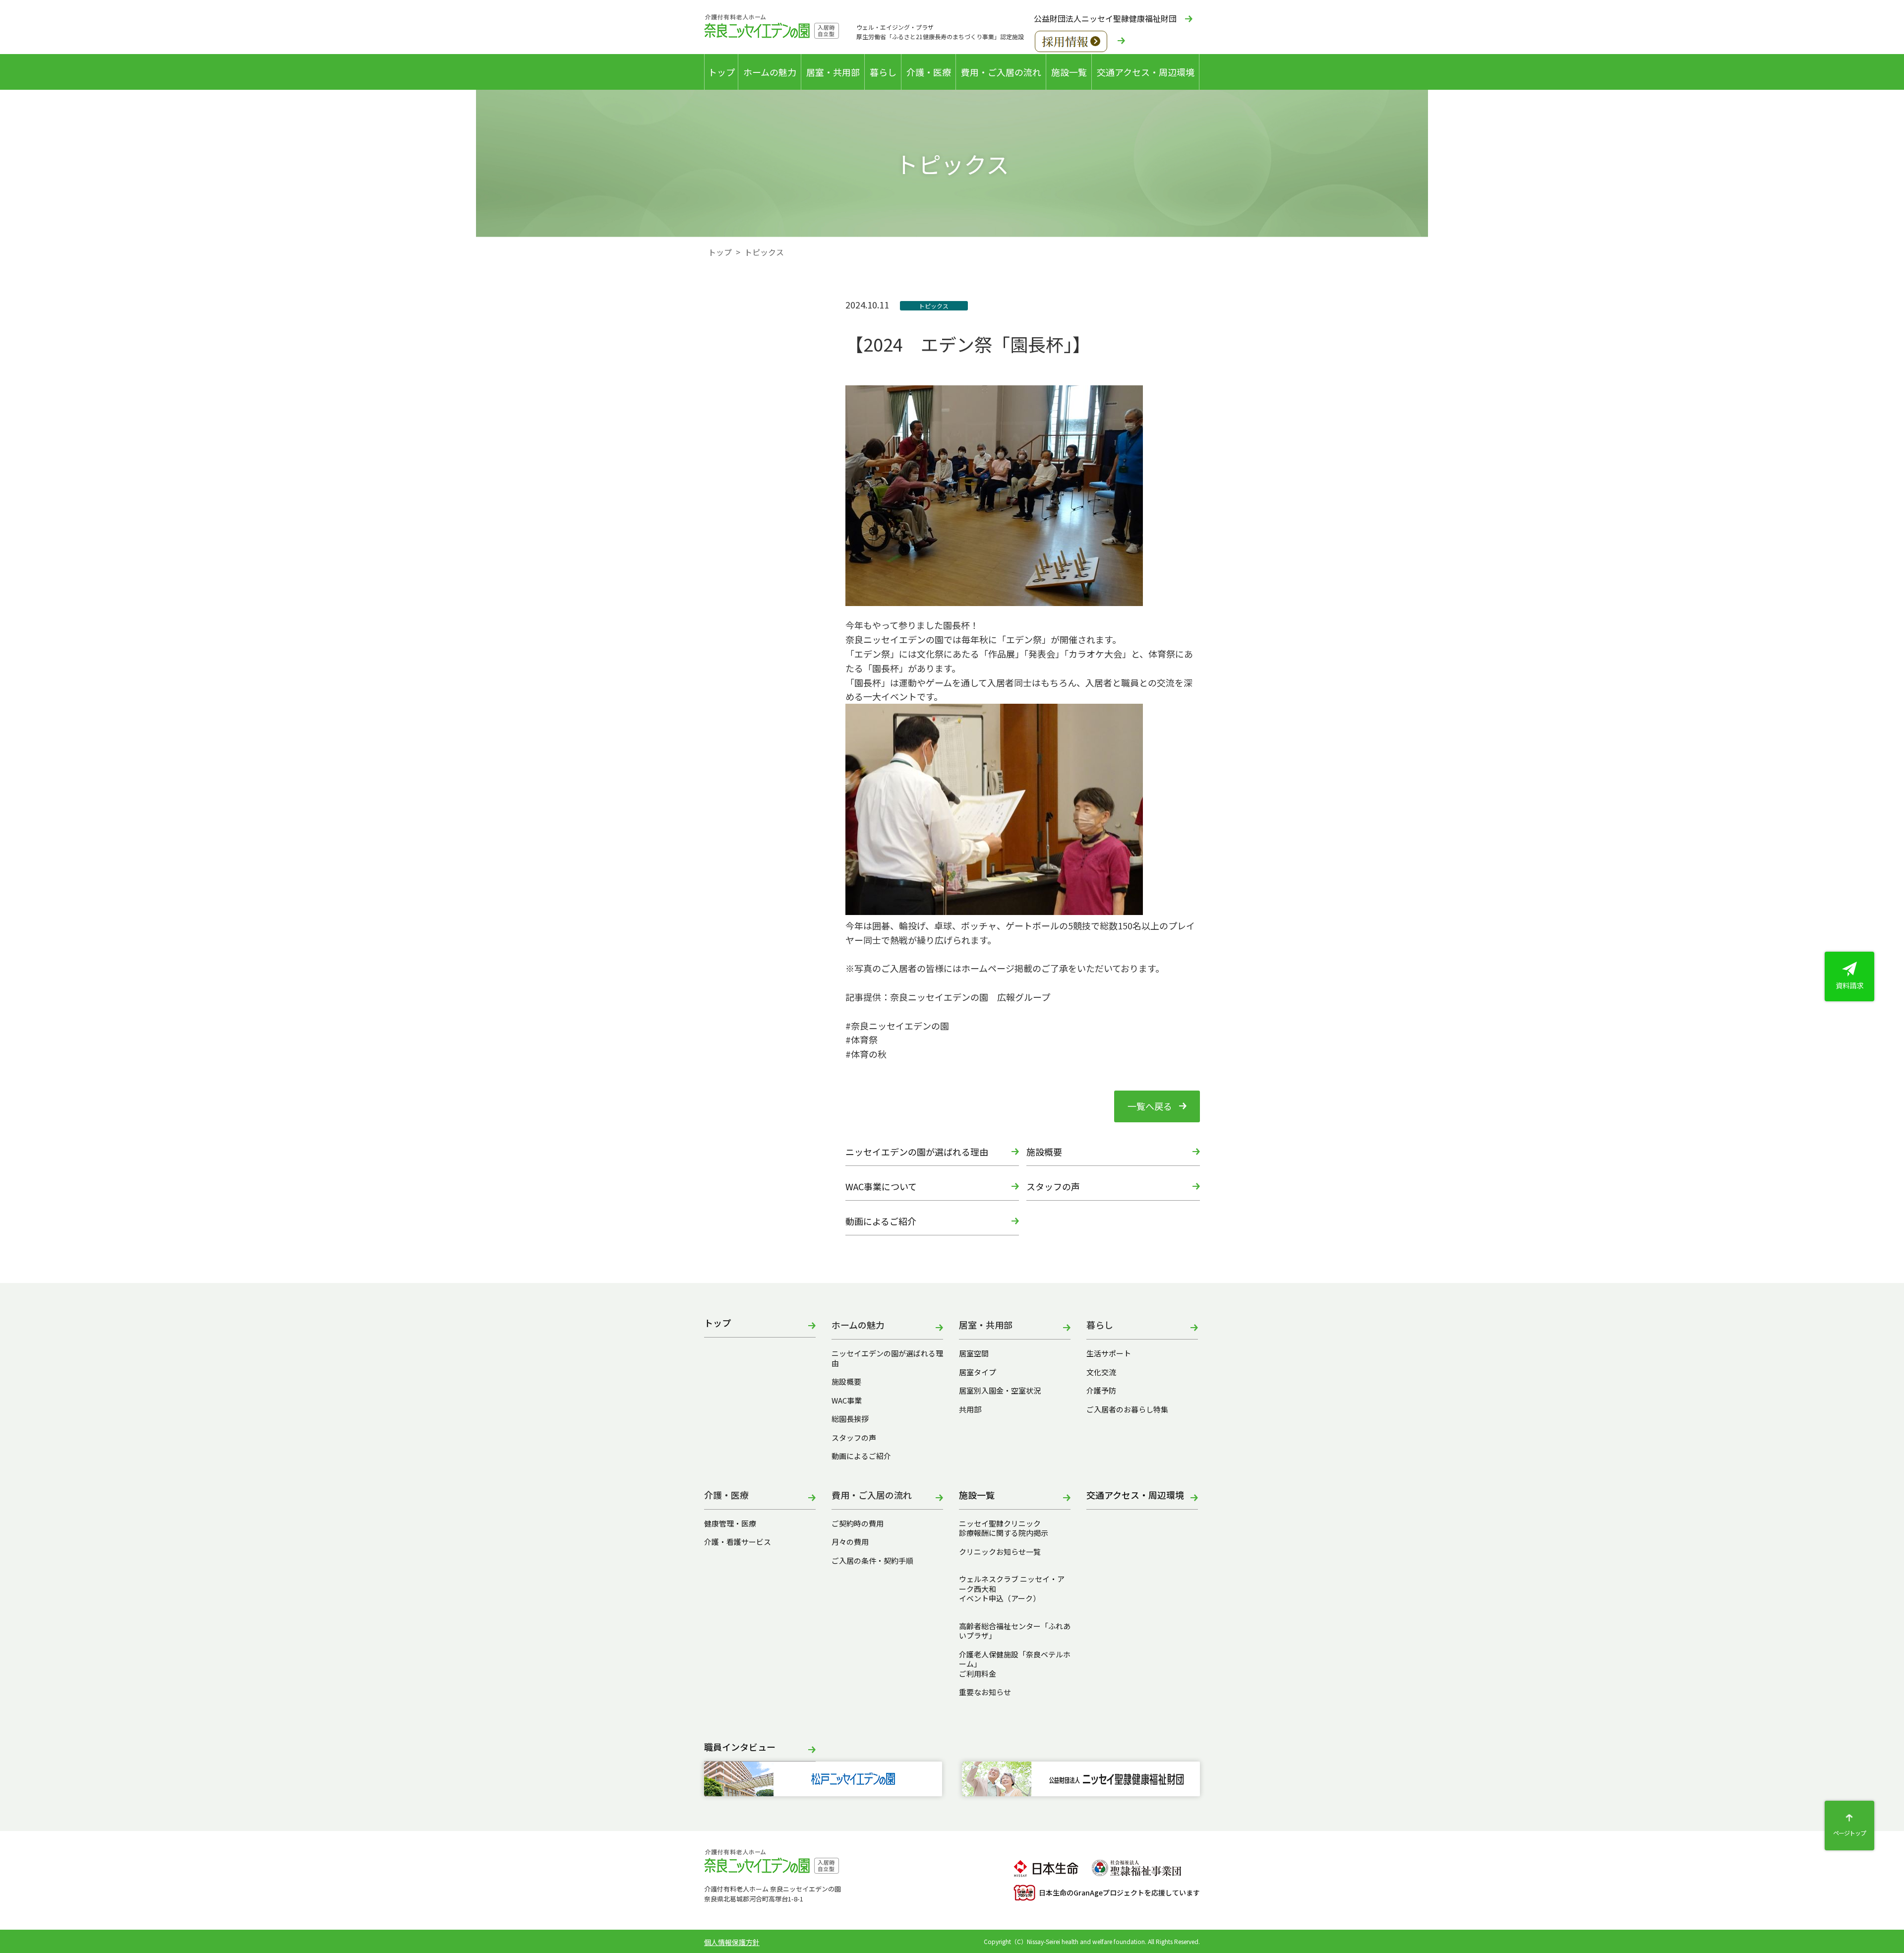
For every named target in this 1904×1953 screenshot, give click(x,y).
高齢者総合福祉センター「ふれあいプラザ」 (1015, 1631)
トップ (721, 72)
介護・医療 (929, 72)
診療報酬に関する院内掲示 (1004, 1533)
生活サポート (1109, 1353)
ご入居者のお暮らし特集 (1127, 1409)
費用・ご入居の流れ (1001, 72)
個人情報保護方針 (732, 1942)
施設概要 (1044, 1152)
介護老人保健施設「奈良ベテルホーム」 (1015, 1659)
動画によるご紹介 (881, 1221)
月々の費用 (850, 1542)
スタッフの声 (1053, 1186)
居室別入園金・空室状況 (1000, 1391)
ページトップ (1849, 1833)
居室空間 (974, 1353)
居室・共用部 (833, 72)
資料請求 (1849, 985)
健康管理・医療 (730, 1524)
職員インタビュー (740, 1747)
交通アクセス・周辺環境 (1146, 72)
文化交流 (1101, 1372)
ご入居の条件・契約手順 (872, 1561)
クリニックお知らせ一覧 (1000, 1552)
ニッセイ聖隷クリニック (1000, 1524)
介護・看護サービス (738, 1542)
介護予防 (1101, 1391)
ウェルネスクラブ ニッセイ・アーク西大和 (1012, 1584)
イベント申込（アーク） (1000, 1598)
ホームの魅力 (770, 72)
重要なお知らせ (985, 1692)
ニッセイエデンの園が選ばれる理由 (917, 1152)
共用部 (970, 1409)
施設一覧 (1069, 72)
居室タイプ (978, 1372)
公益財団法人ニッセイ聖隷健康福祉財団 (1105, 18)
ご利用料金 (978, 1674)
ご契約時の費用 (861, 1524)
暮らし (883, 72)
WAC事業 (847, 1401)
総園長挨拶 (850, 1419)
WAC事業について (881, 1186)
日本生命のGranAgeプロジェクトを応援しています (1119, 1892)
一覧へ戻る (1150, 1106)
